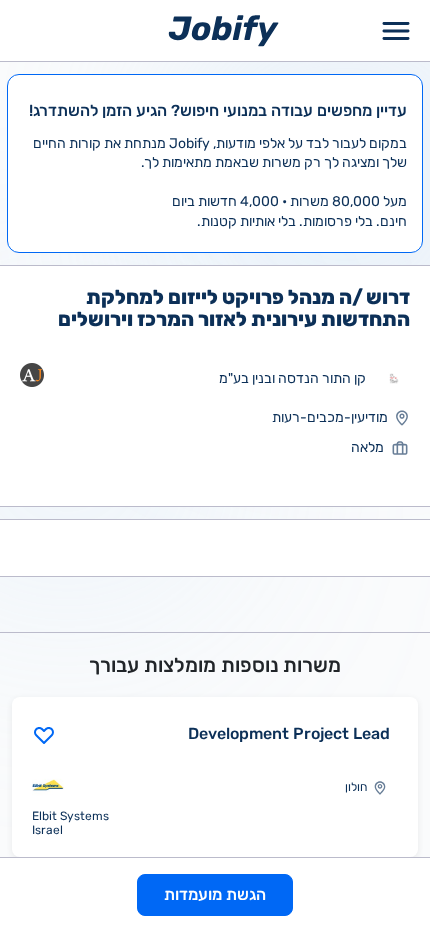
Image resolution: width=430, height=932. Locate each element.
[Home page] (223, 29)
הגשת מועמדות (215, 894)
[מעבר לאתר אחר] (394, 379)
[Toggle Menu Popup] (396, 30)
